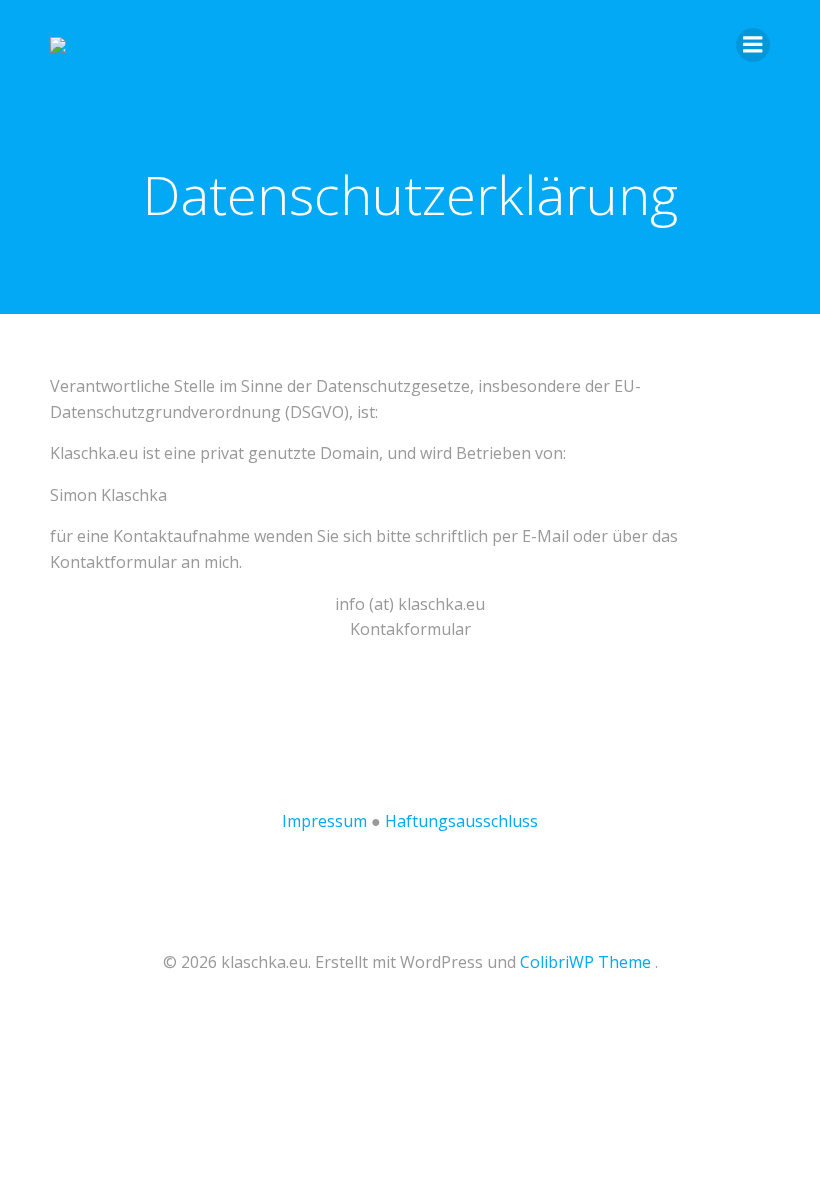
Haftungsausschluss (461, 821)
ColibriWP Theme (585, 962)
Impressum (324, 821)
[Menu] (753, 45)
